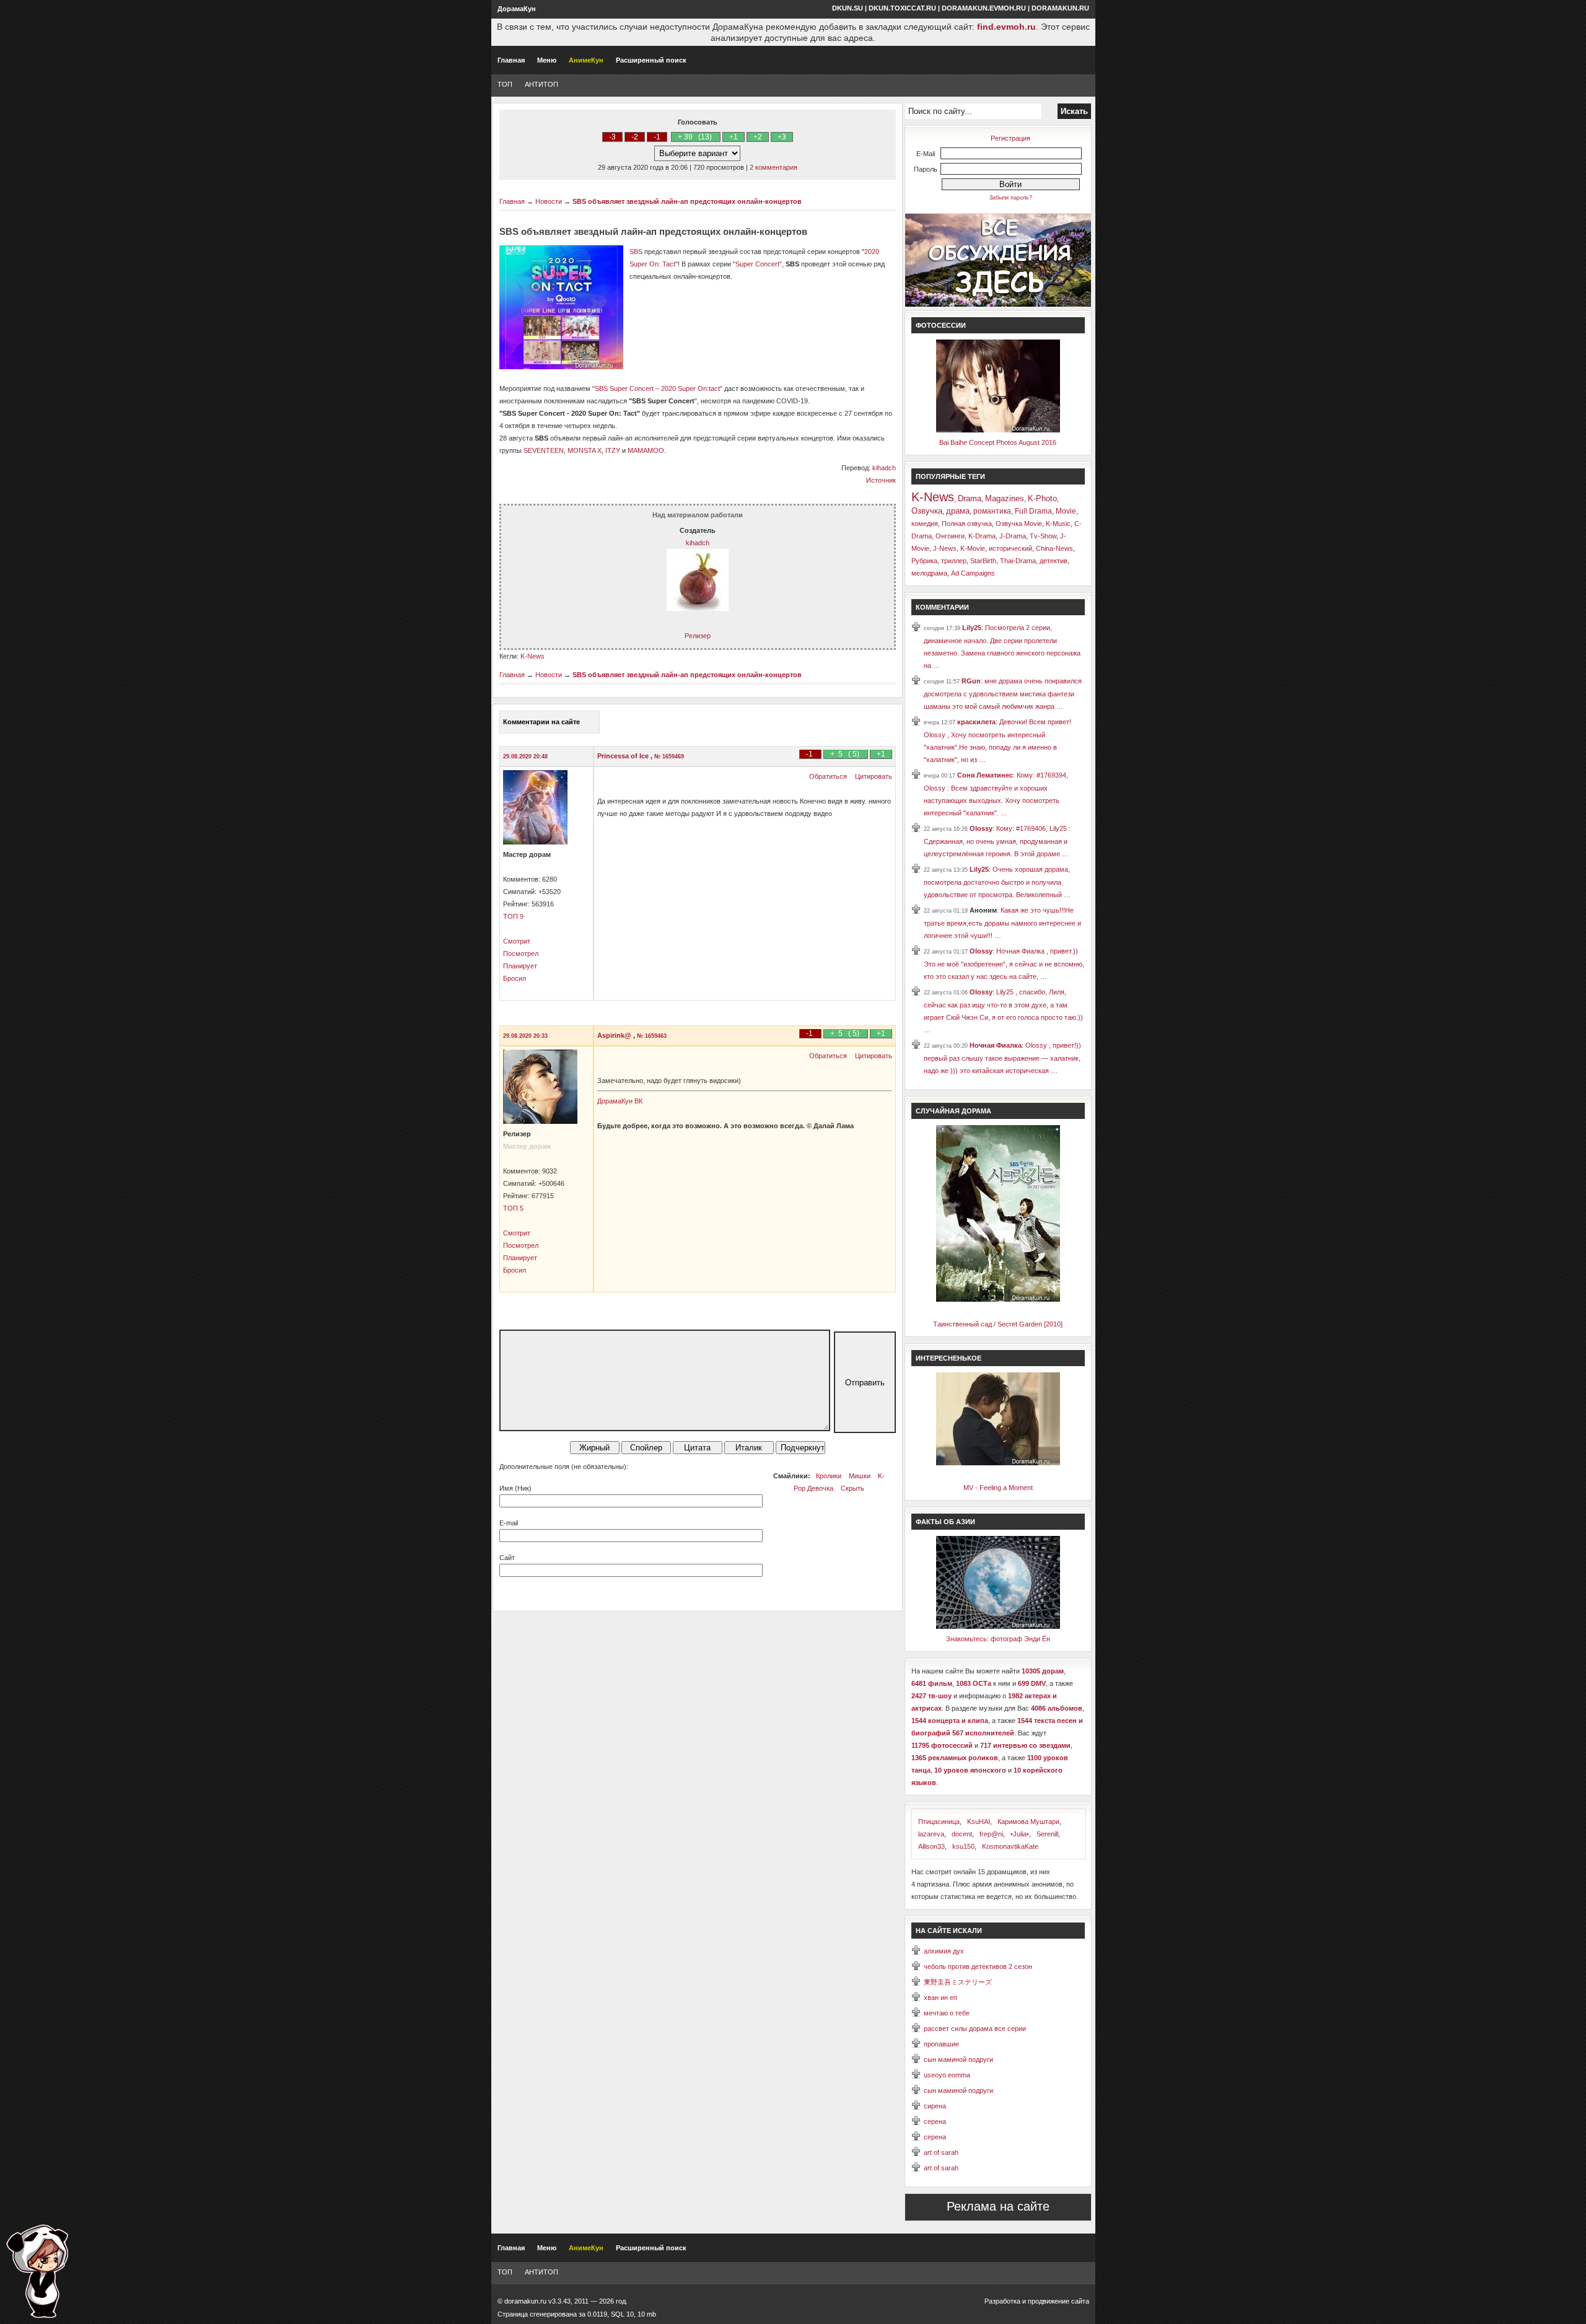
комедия (925, 524)
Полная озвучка (967, 524)
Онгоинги (950, 536)
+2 (758, 137)
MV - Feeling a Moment (998, 1488)
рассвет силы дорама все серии (975, 2028)
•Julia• (1020, 1834)
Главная (511, 60)
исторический (1010, 548)
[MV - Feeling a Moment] (998, 1463)
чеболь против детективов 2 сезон (978, 1967)
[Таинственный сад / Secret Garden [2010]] (998, 1299)
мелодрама (929, 573)
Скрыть (852, 1488)
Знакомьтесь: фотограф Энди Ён (998, 1639)
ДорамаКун (517, 9)
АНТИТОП (541, 84)
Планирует (520, 966)
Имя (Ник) (515, 1488)
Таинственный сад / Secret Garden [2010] (998, 1324)
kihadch (884, 468)
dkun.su (848, 8)
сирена (935, 2106)
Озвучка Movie (1019, 524)
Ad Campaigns (973, 573)
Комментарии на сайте (541, 722)
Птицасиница (939, 1822)
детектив (1054, 561)
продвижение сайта (1058, 2301)
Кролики (829, 1476)
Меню (547, 60)
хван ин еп (940, 1997)
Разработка (1002, 2301)
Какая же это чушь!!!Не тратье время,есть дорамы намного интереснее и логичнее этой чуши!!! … (1002, 923)
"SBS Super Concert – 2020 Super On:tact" (657, 388)
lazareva (931, 1834)
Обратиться (828, 776)
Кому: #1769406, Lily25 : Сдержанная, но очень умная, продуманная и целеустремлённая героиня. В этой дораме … (997, 841)
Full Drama (1033, 511)
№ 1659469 (669, 756)
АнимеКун (586, 60)
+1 (734, 137)
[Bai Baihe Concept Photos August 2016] (998, 430)
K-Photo (1042, 498)
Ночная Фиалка (996, 1045)
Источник (881, 480)
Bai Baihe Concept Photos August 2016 (998, 442)
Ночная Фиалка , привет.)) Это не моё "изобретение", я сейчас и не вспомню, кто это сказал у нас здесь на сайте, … (1004, 964)
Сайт (507, 1558)
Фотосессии (941, 325)
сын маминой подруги (958, 2059)
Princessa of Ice (624, 756)
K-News (532, 656)
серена (935, 2121)
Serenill (1047, 1834)
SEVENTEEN (544, 450)
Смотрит (517, 941)
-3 (612, 137)
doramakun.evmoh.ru (984, 8)
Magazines (1005, 498)
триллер (954, 561)
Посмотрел (521, 954)
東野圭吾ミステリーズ (958, 1982)
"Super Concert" (757, 264)
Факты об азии (945, 1522)
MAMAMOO (646, 450)
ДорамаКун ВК (620, 1101)
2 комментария (773, 167)
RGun (971, 681)
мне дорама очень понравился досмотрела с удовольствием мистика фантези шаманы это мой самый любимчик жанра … (1003, 694)
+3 (782, 137)
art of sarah (941, 2152)
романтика (992, 511)
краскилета (976, 722)
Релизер (698, 636)
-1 (657, 137)
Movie (1066, 511)
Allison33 (931, 1846)
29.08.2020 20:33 (525, 1036)
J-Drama (1013, 536)
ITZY (613, 450)
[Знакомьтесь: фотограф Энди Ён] (998, 1626)
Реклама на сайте (998, 2206)
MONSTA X (585, 450)
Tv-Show (1043, 536)
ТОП (505, 84)
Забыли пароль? (1011, 198)
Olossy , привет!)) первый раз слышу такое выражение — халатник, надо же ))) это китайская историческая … (1002, 1058)
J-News (945, 548)
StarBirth (983, 561)
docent (962, 1834)
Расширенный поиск (651, 60)
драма (958, 511)
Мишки (860, 1476)
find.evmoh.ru (1006, 27)
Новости (549, 201)
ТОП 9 (513, 916)
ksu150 (963, 1846)
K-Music (1058, 524)
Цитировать (874, 776)
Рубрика (924, 561)
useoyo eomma (947, 2075)
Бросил (515, 978)
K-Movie (973, 548)
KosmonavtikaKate (1010, 1846)
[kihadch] (698, 608)
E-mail (509, 1523)
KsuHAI (979, 1822)
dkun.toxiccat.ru (902, 8)
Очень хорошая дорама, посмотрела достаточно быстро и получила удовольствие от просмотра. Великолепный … (997, 882)
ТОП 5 (513, 1208)
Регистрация (1010, 138)
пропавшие (941, 2044)
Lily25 (972, 628)
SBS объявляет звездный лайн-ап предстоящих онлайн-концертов (687, 201)
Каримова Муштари (1028, 1822)
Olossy (981, 828)
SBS (636, 252)
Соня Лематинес (985, 775)
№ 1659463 (652, 1036)
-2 (635, 137)
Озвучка (927, 511)
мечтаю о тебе (947, 2013)
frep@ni (991, 1834)
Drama (970, 498)
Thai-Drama (1018, 561)
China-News (1054, 548)
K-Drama (982, 536)
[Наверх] (37, 2271)
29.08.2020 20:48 (525, 756)
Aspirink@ (615, 1035)
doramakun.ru (1060, 8)
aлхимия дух (944, 1951)
